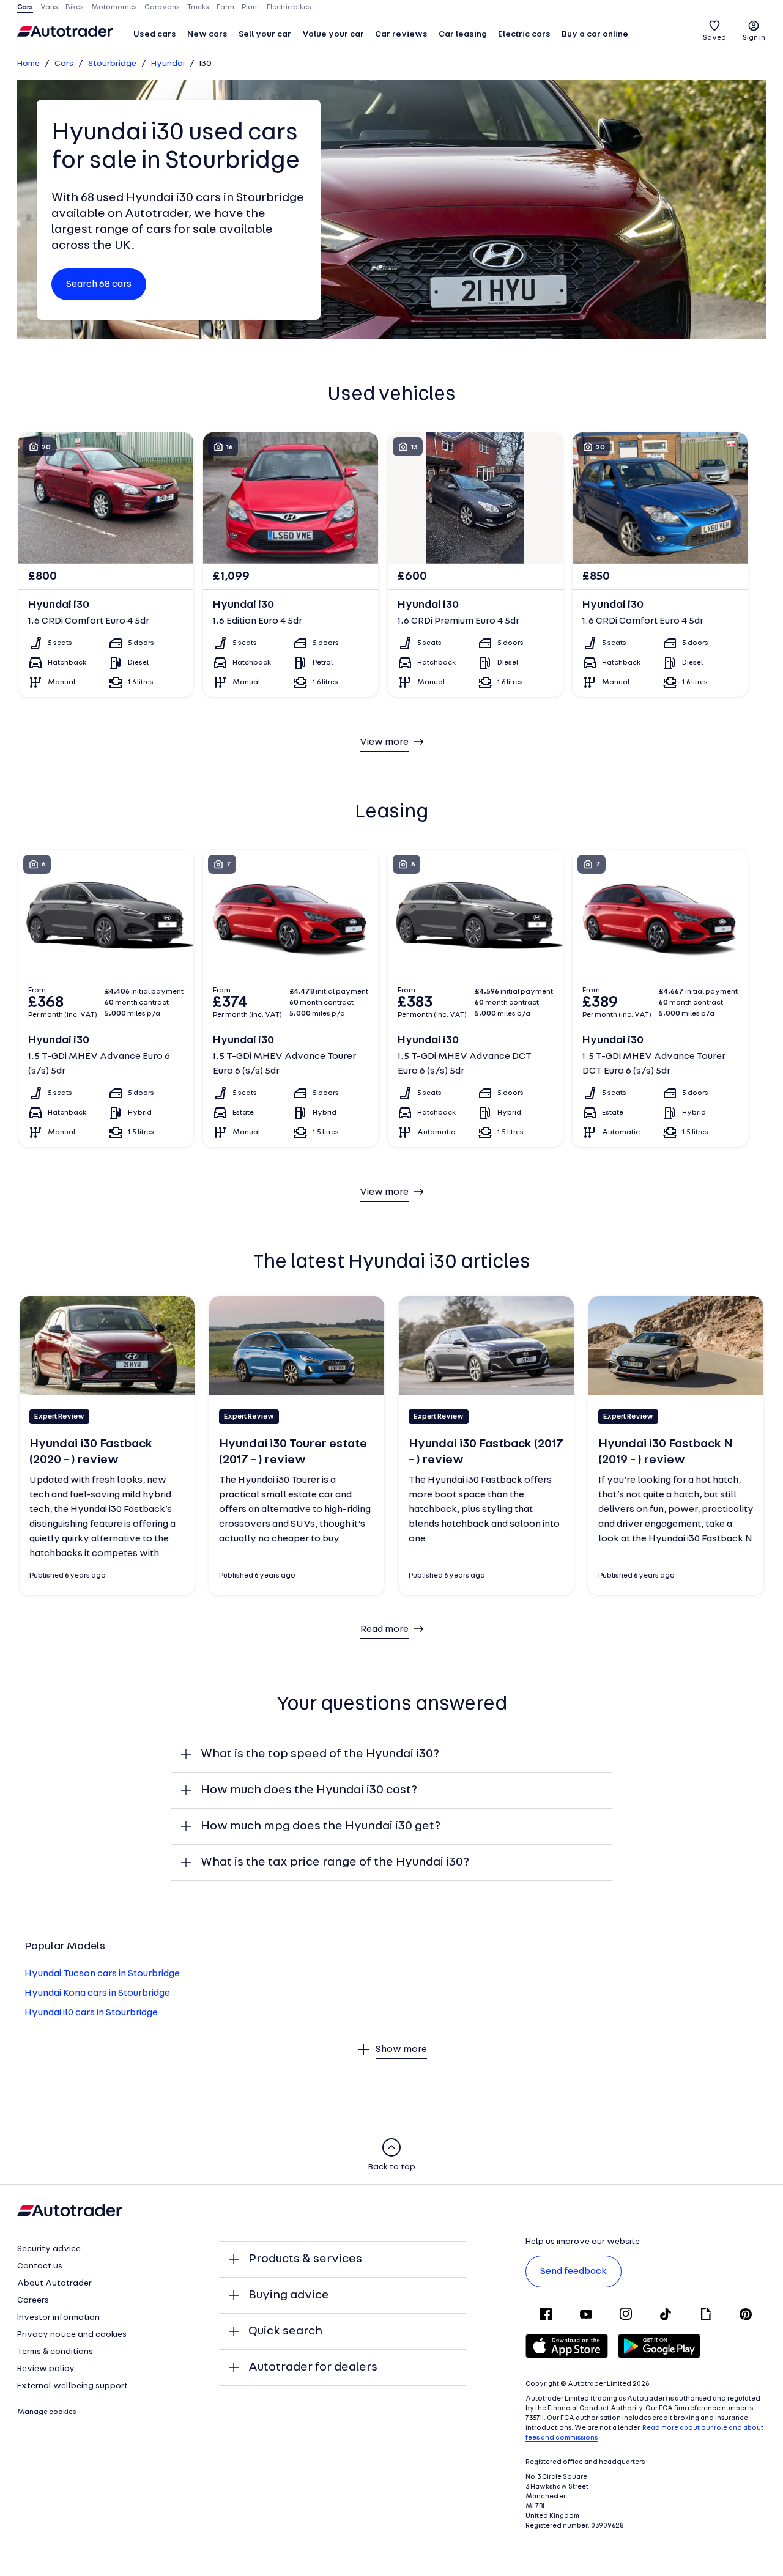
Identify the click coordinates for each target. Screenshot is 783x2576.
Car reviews (401, 35)
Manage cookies (47, 2412)
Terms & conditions (55, 2352)
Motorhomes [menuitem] (114, 7)
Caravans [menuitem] (162, 7)
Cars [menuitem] (25, 7)
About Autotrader (54, 2283)
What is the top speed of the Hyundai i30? (320, 1754)
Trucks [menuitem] (198, 7)
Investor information (58, 2318)
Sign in (754, 38)
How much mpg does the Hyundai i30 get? (321, 1826)
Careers (33, 2301)
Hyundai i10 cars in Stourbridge (91, 2013)
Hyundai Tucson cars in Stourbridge (102, 1974)
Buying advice (289, 2295)
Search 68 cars (99, 284)
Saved (714, 38)
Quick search (285, 2331)
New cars (207, 35)
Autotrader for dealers (313, 2367)
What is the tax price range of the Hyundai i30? (335, 1862)
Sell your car (265, 35)
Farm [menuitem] (225, 7)
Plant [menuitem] (250, 7)
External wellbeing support (72, 2386)
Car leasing (463, 35)
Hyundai (168, 64)
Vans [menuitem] (49, 7)
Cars (64, 64)
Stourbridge (112, 64)
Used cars (155, 35)
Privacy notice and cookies (72, 2335)
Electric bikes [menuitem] (289, 7)
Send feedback (573, 2272)
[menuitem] (155, 35)
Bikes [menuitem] (75, 7)
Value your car (333, 35)
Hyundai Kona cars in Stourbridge (97, 1993)
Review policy (46, 2369)
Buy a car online (595, 35)
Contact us (40, 2266)
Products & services (305, 2259)
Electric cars (524, 35)
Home (28, 64)
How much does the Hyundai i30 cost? (309, 1790)
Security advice (49, 2249)
